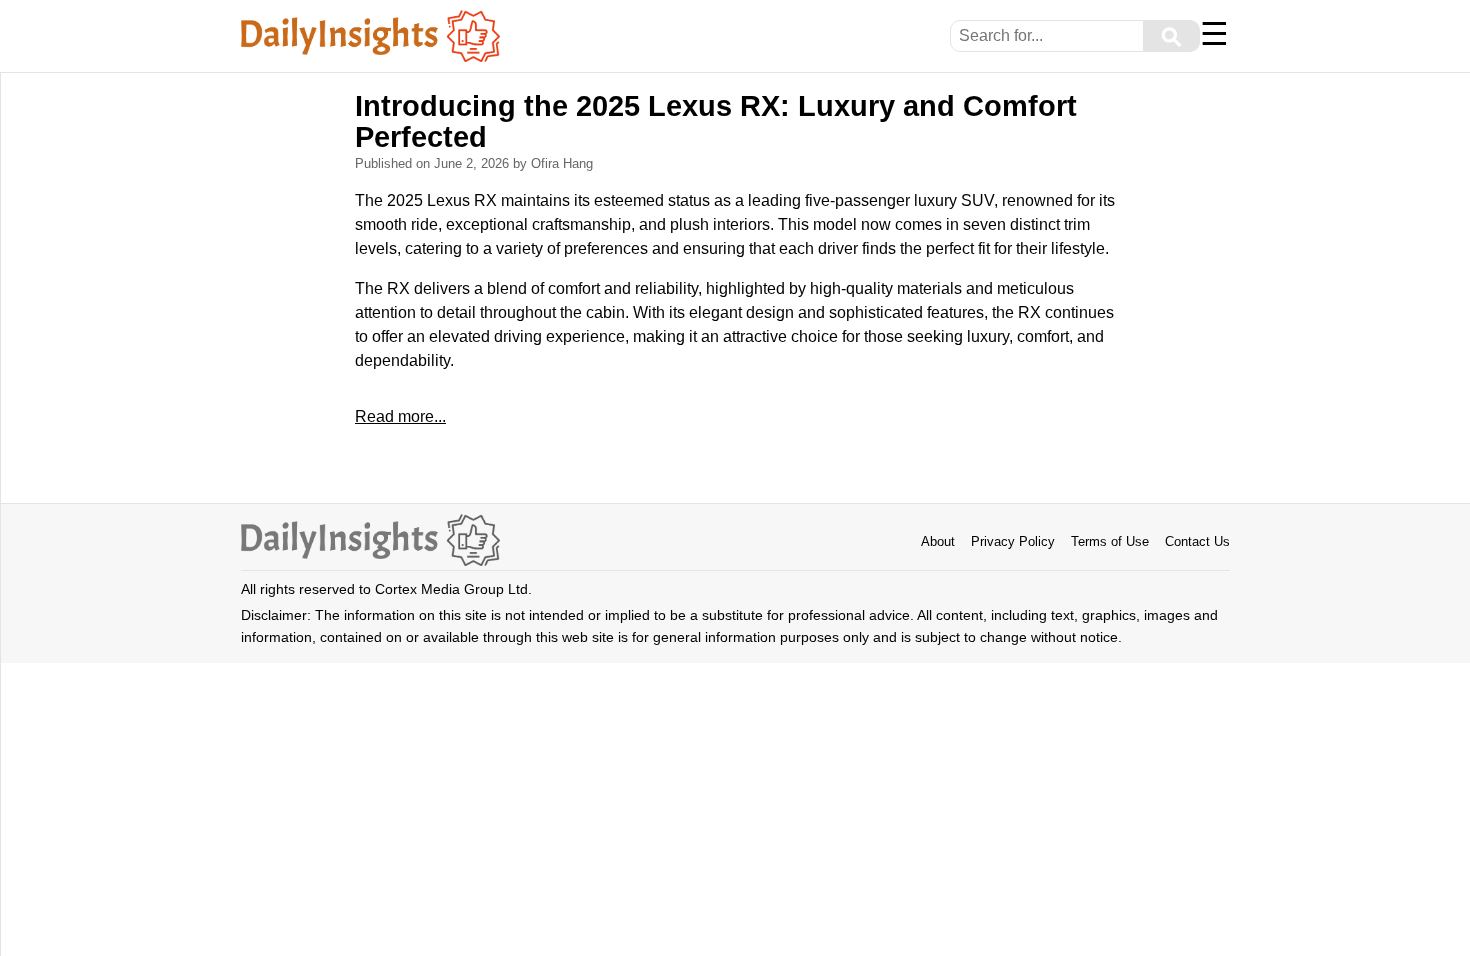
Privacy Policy (1013, 541)
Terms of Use (1110, 541)
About (938, 541)
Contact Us (1197, 541)
